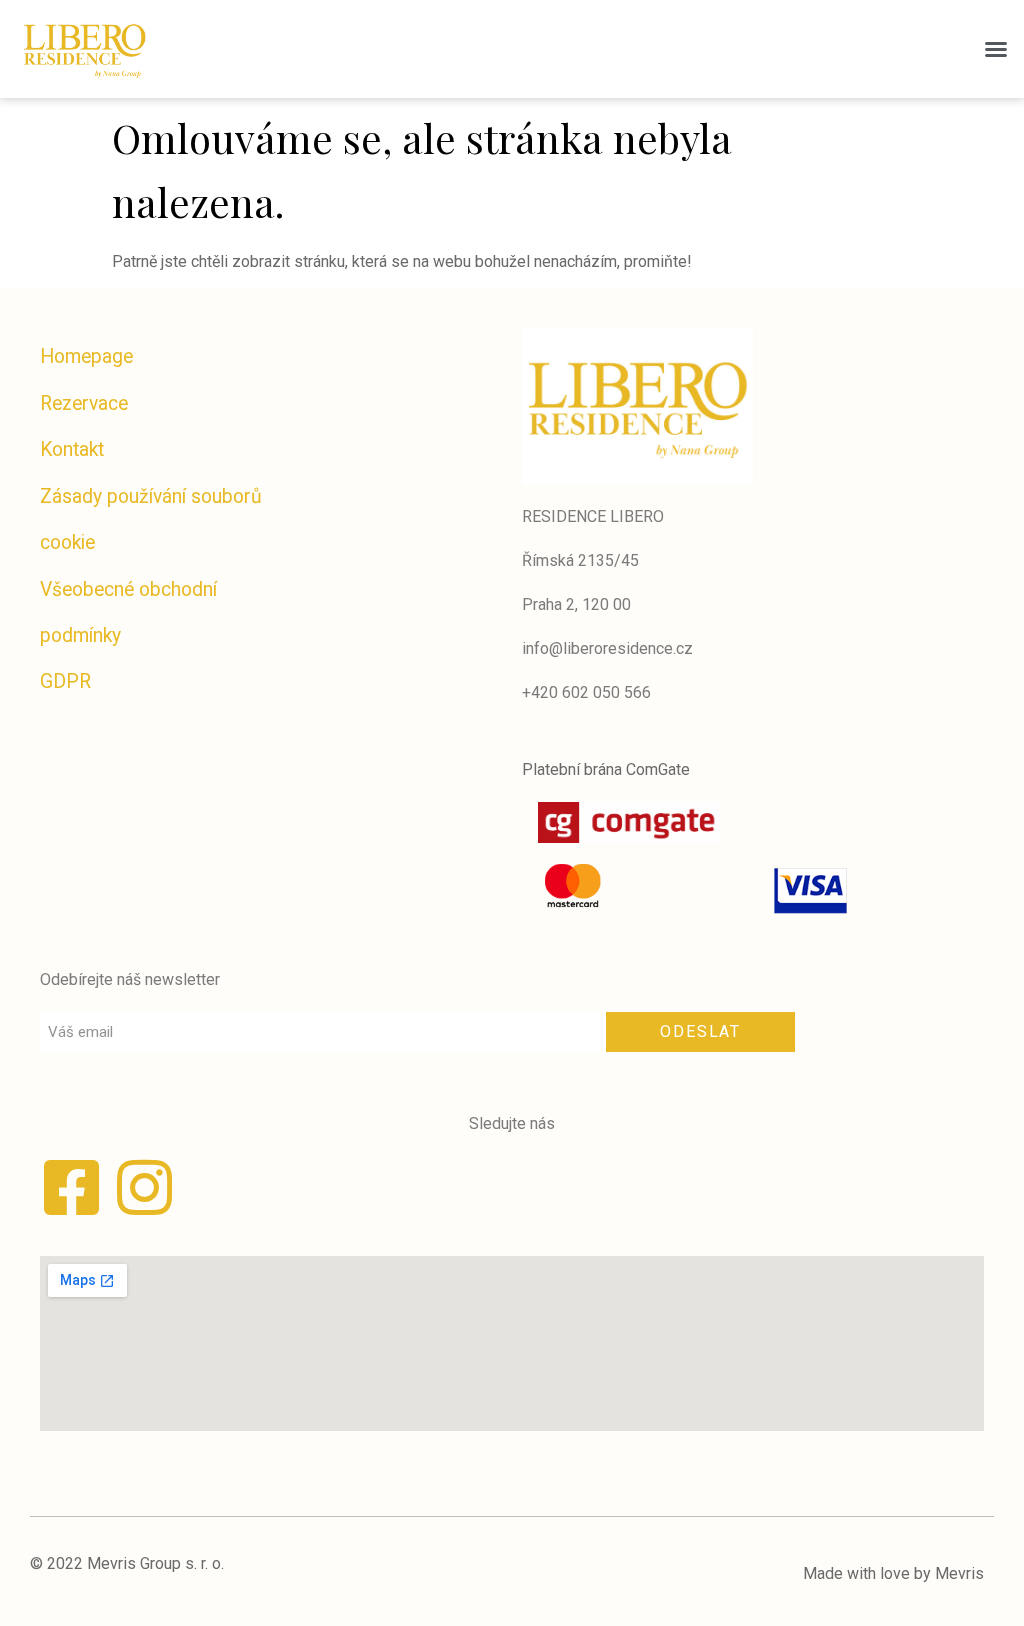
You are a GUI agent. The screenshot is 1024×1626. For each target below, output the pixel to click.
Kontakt (72, 449)
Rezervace (84, 403)
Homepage (86, 356)
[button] (996, 49)
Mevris (959, 1573)
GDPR (65, 681)
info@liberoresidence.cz (607, 648)
